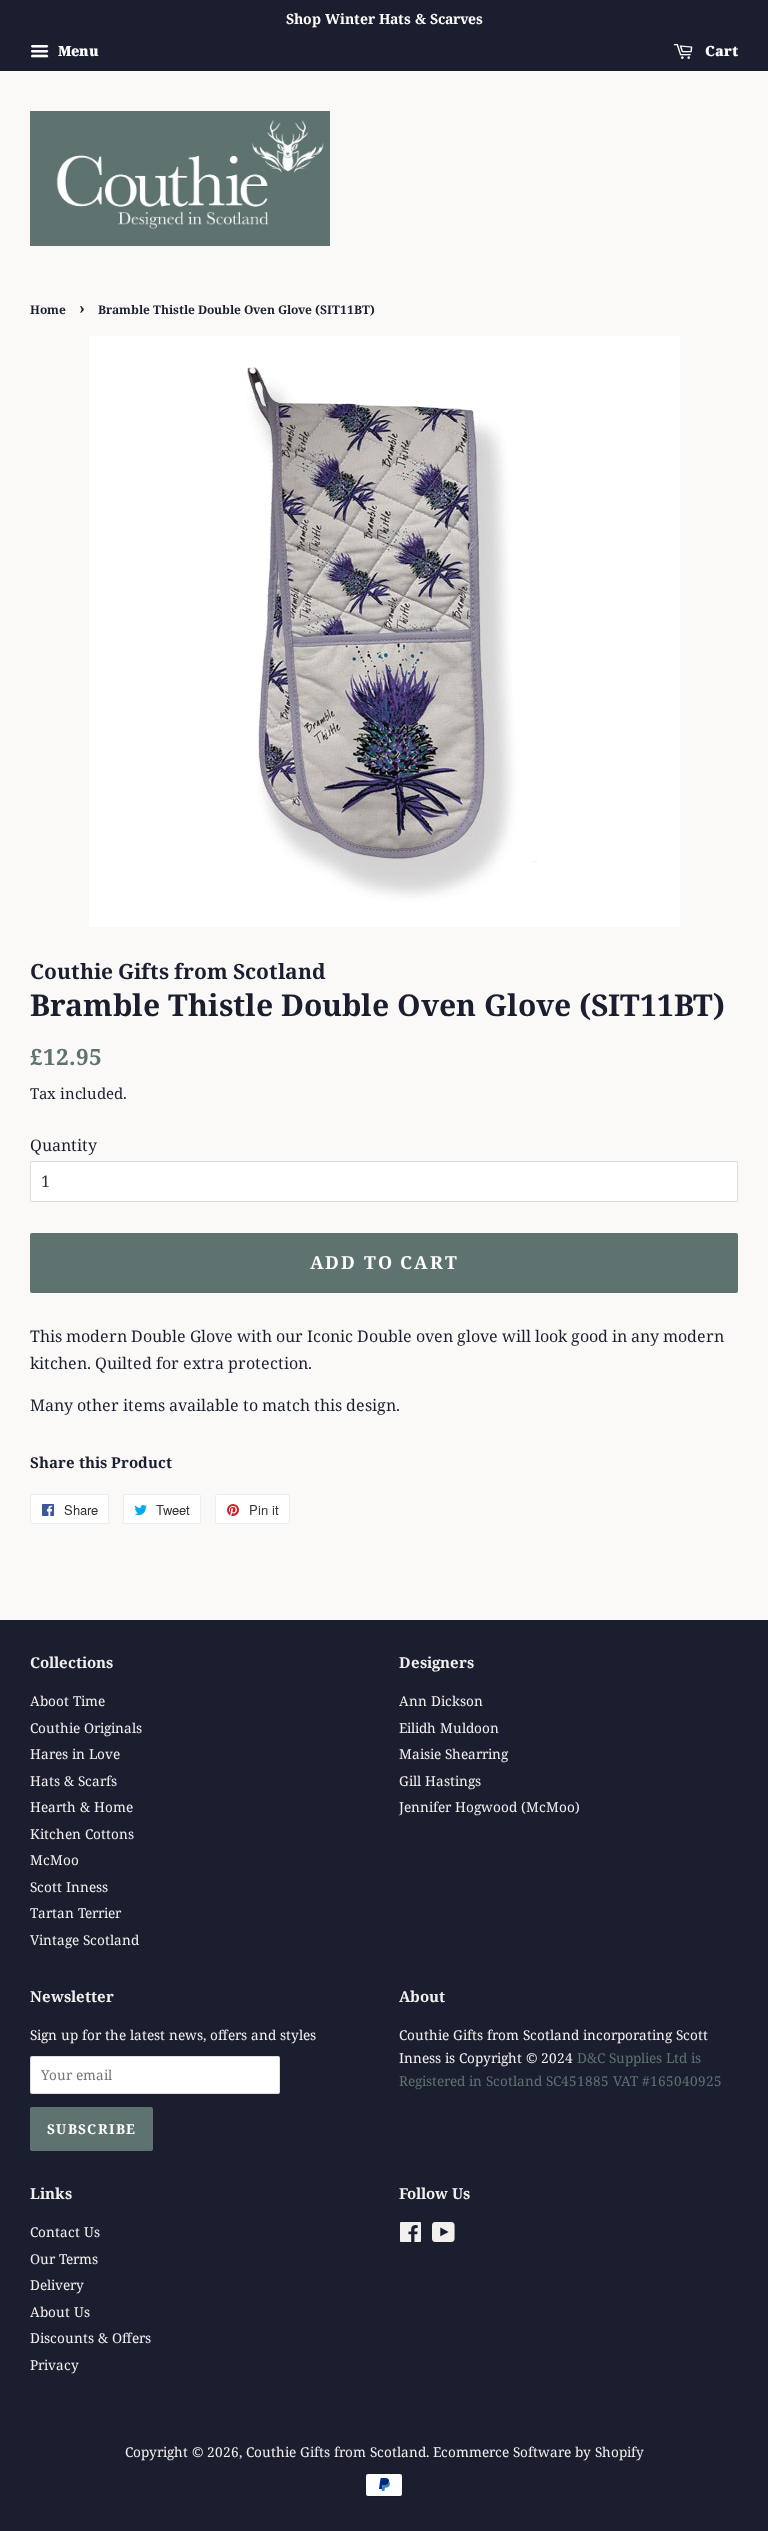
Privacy (54, 2364)
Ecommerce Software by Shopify (538, 2451)
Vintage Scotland (84, 1939)
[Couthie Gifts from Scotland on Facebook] (410, 2235)
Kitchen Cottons (82, 1833)
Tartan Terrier (75, 1912)
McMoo (54, 1859)
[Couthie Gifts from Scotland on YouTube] (443, 2235)
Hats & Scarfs (73, 1780)
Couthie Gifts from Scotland (336, 2451)
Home (48, 309)
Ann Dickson (441, 1700)
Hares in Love (75, 1753)
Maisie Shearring (453, 1753)
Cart (719, 50)
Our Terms (64, 2258)
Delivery (57, 2284)
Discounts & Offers (90, 2337)
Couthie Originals (86, 1727)
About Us (60, 2311)
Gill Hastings (440, 1780)
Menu (76, 50)
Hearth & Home (81, 1806)
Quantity (63, 1145)
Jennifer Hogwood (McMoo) (489, 1806)
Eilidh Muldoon (449, 1727)
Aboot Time (67, 1700)
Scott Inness (69, 1886)
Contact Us (65, 2231)
